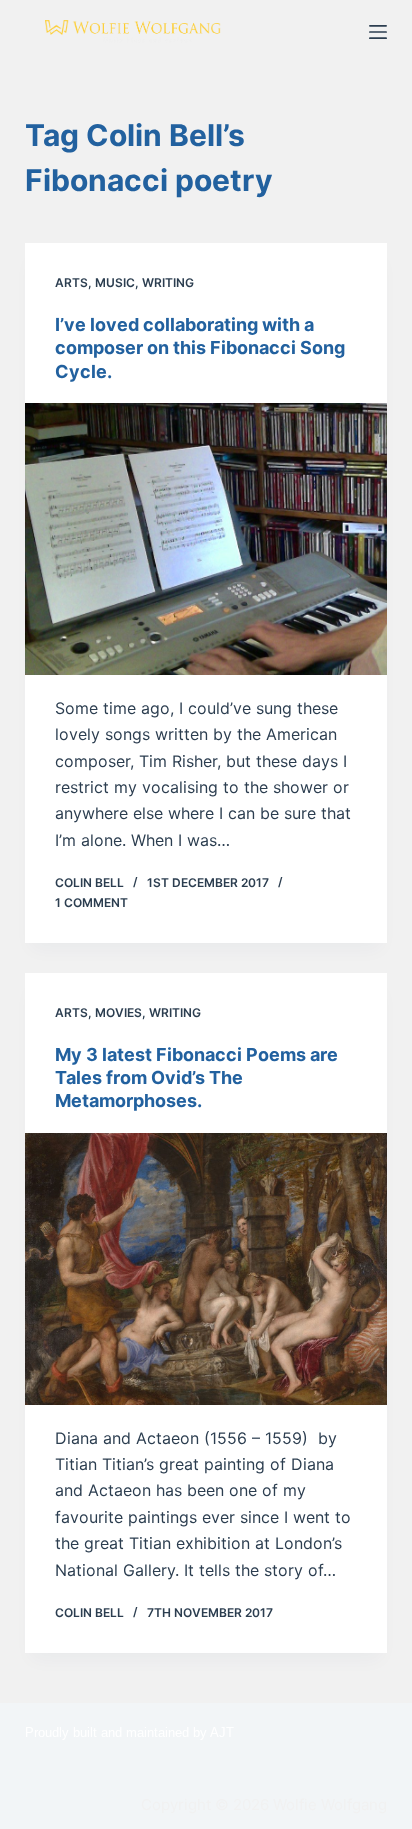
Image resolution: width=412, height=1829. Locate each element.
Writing (168, 282)
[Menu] (378, 32)
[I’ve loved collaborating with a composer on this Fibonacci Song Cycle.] (206, 539)
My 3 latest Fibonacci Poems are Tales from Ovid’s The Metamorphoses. (196, 1078)
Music (115, 282)
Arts (71, 282)
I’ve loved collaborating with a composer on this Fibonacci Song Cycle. (200, 348)
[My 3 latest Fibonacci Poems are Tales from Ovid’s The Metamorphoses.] (206, 1269)
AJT (222, 1732)
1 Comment (91, 902)
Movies (118, 1012)
